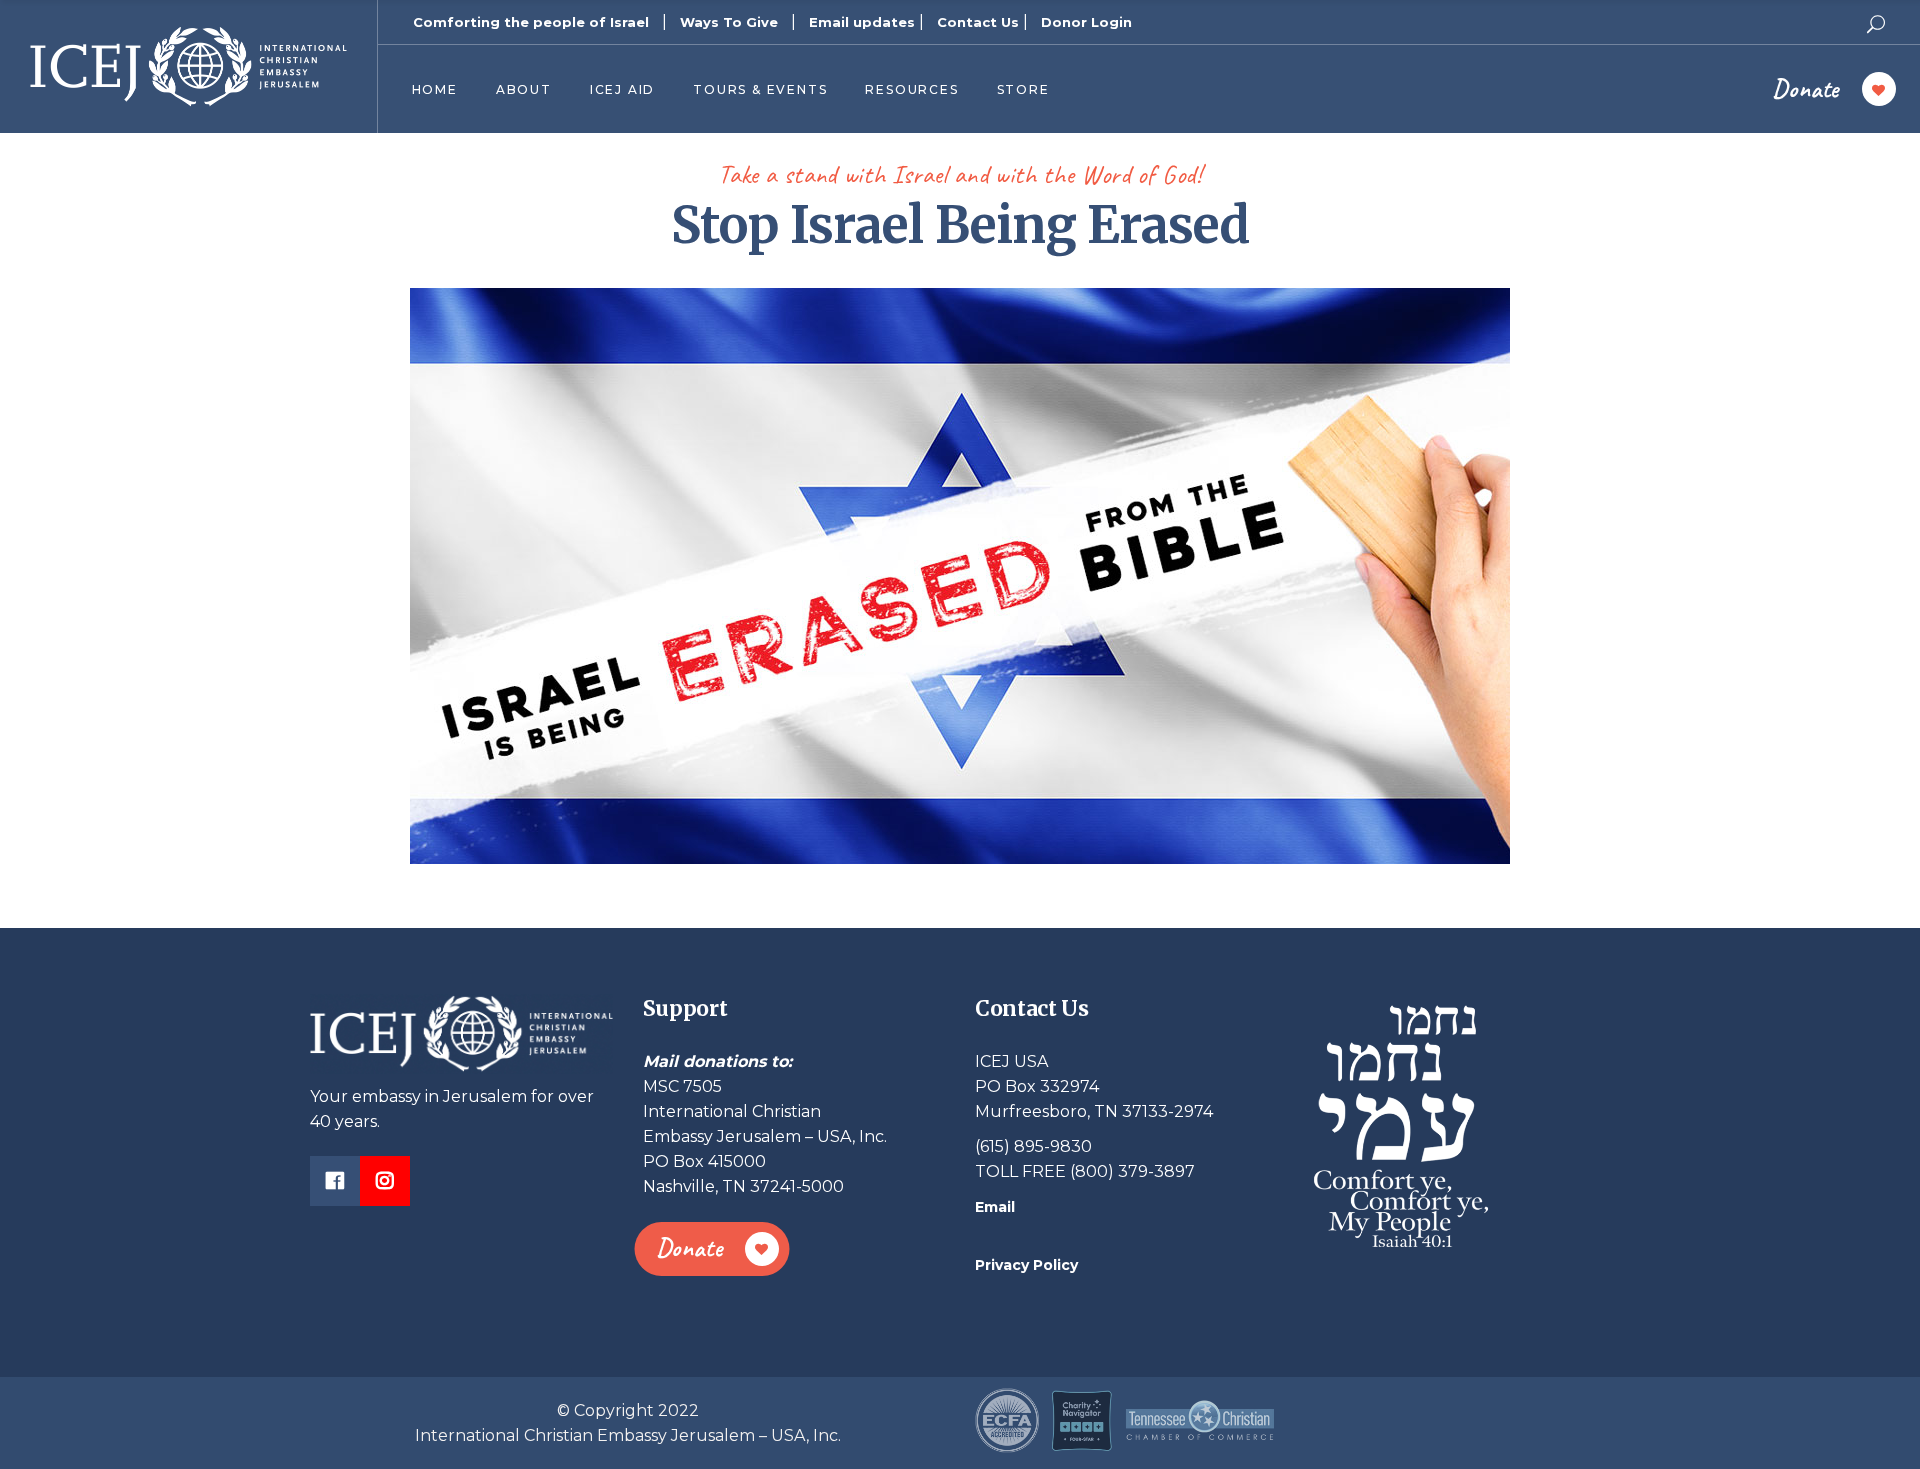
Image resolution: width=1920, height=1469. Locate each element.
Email (995, 1207)
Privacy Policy (1026, 1265)
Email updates (862, 22)
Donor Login (1086, 22)
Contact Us (978, 22)
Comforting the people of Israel (531, 22)
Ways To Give (729, 22)
